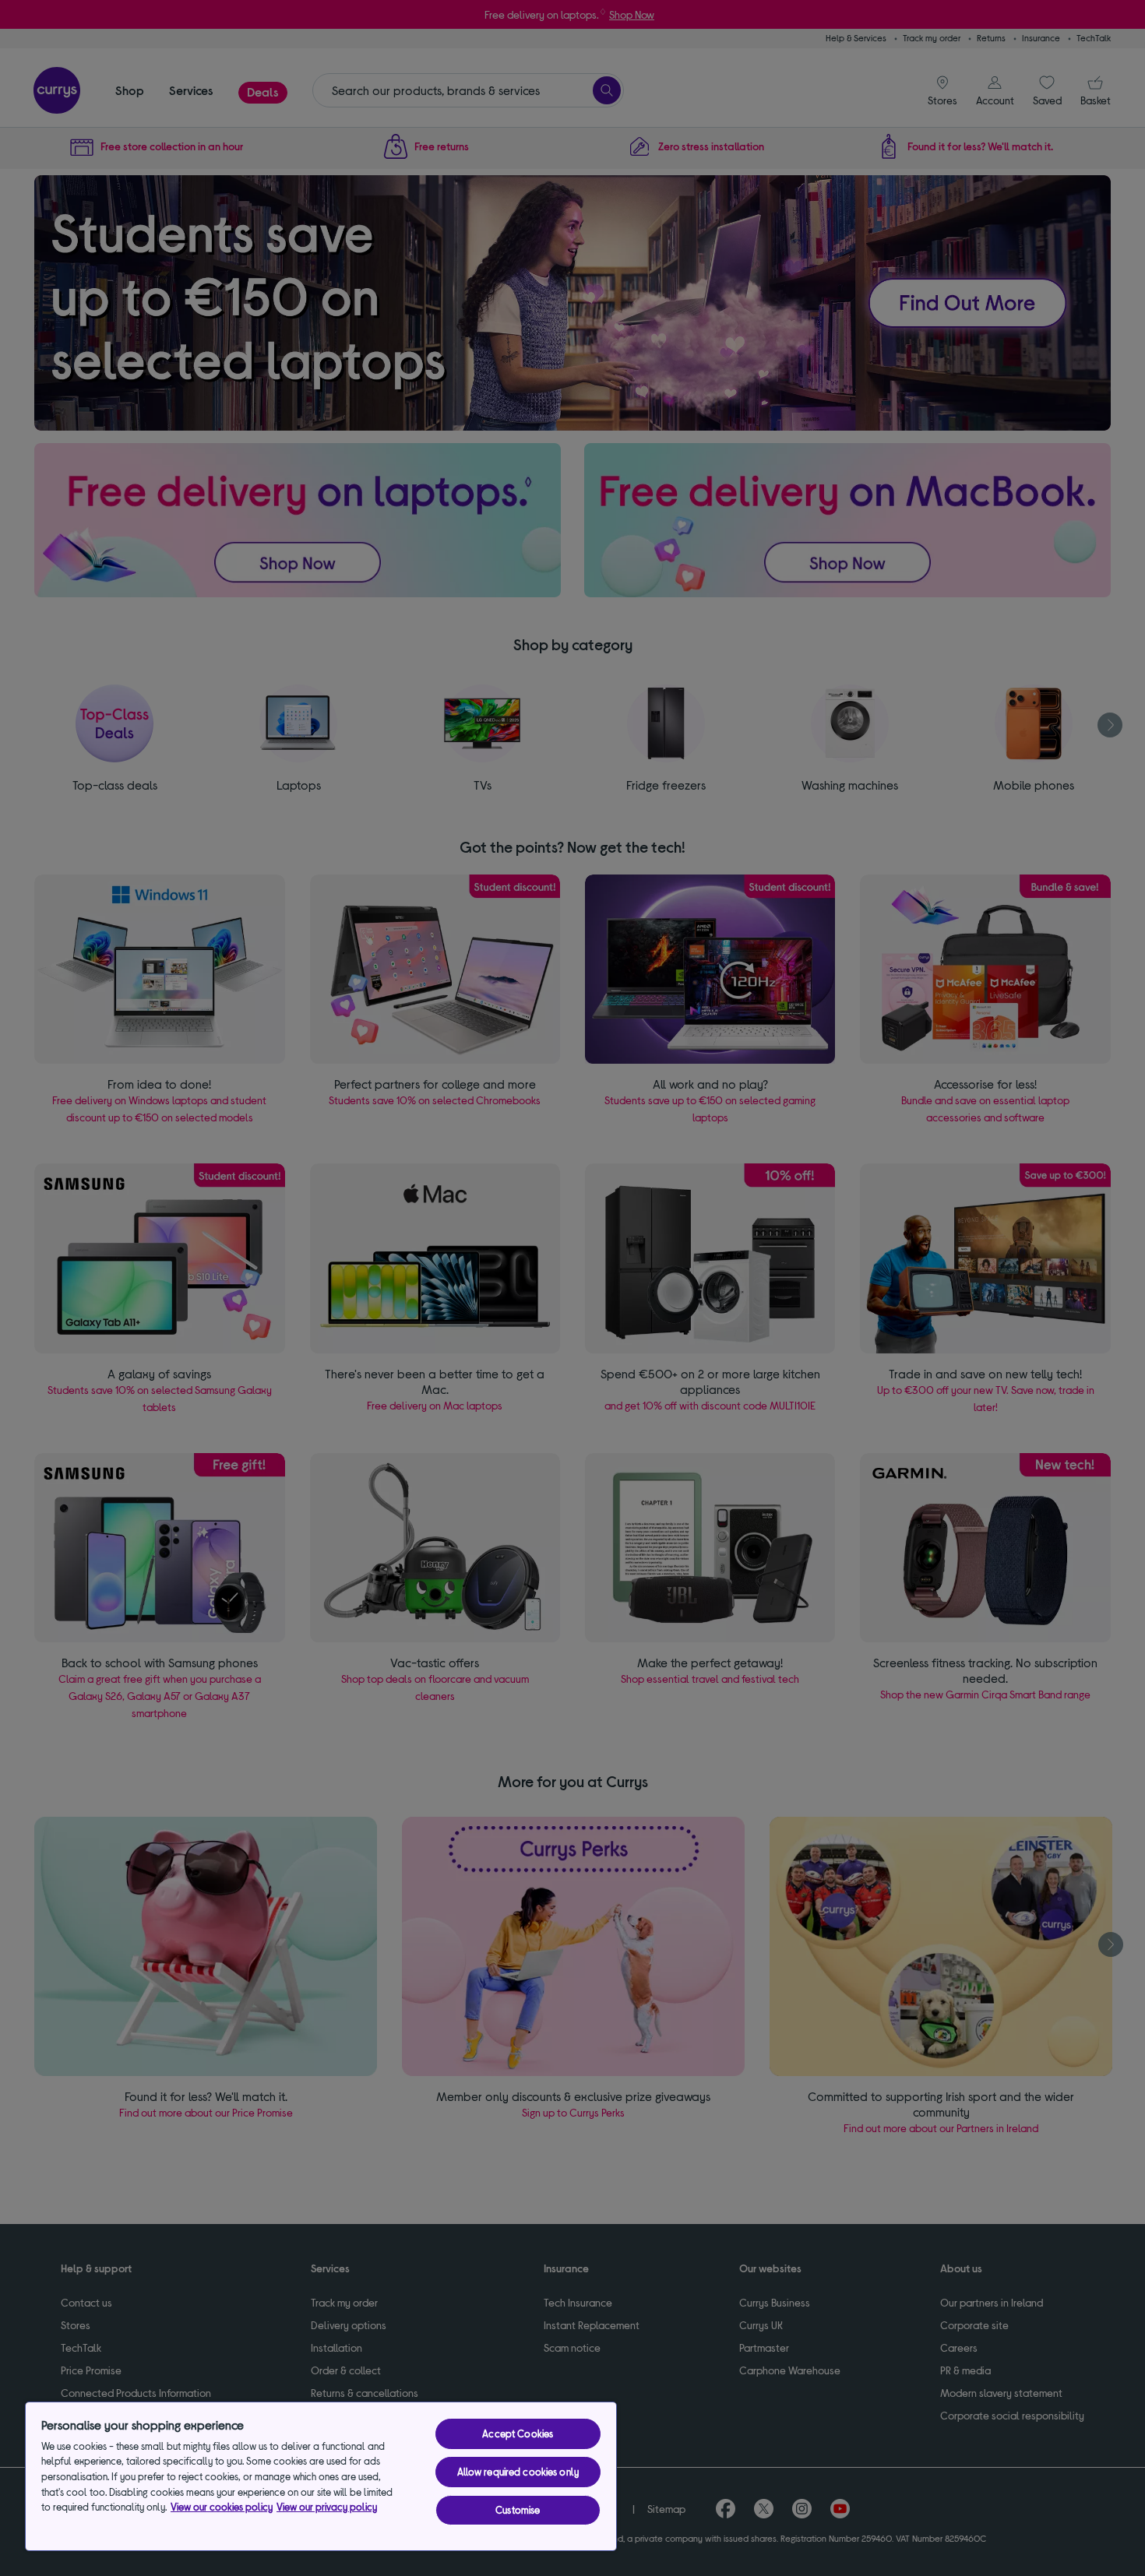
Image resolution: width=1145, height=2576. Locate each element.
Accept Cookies (518, 2433)
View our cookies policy (222, 2507)
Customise (518, 2510)
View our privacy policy (327, 2507)
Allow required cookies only (518, 2472)
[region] (321, 2476)
